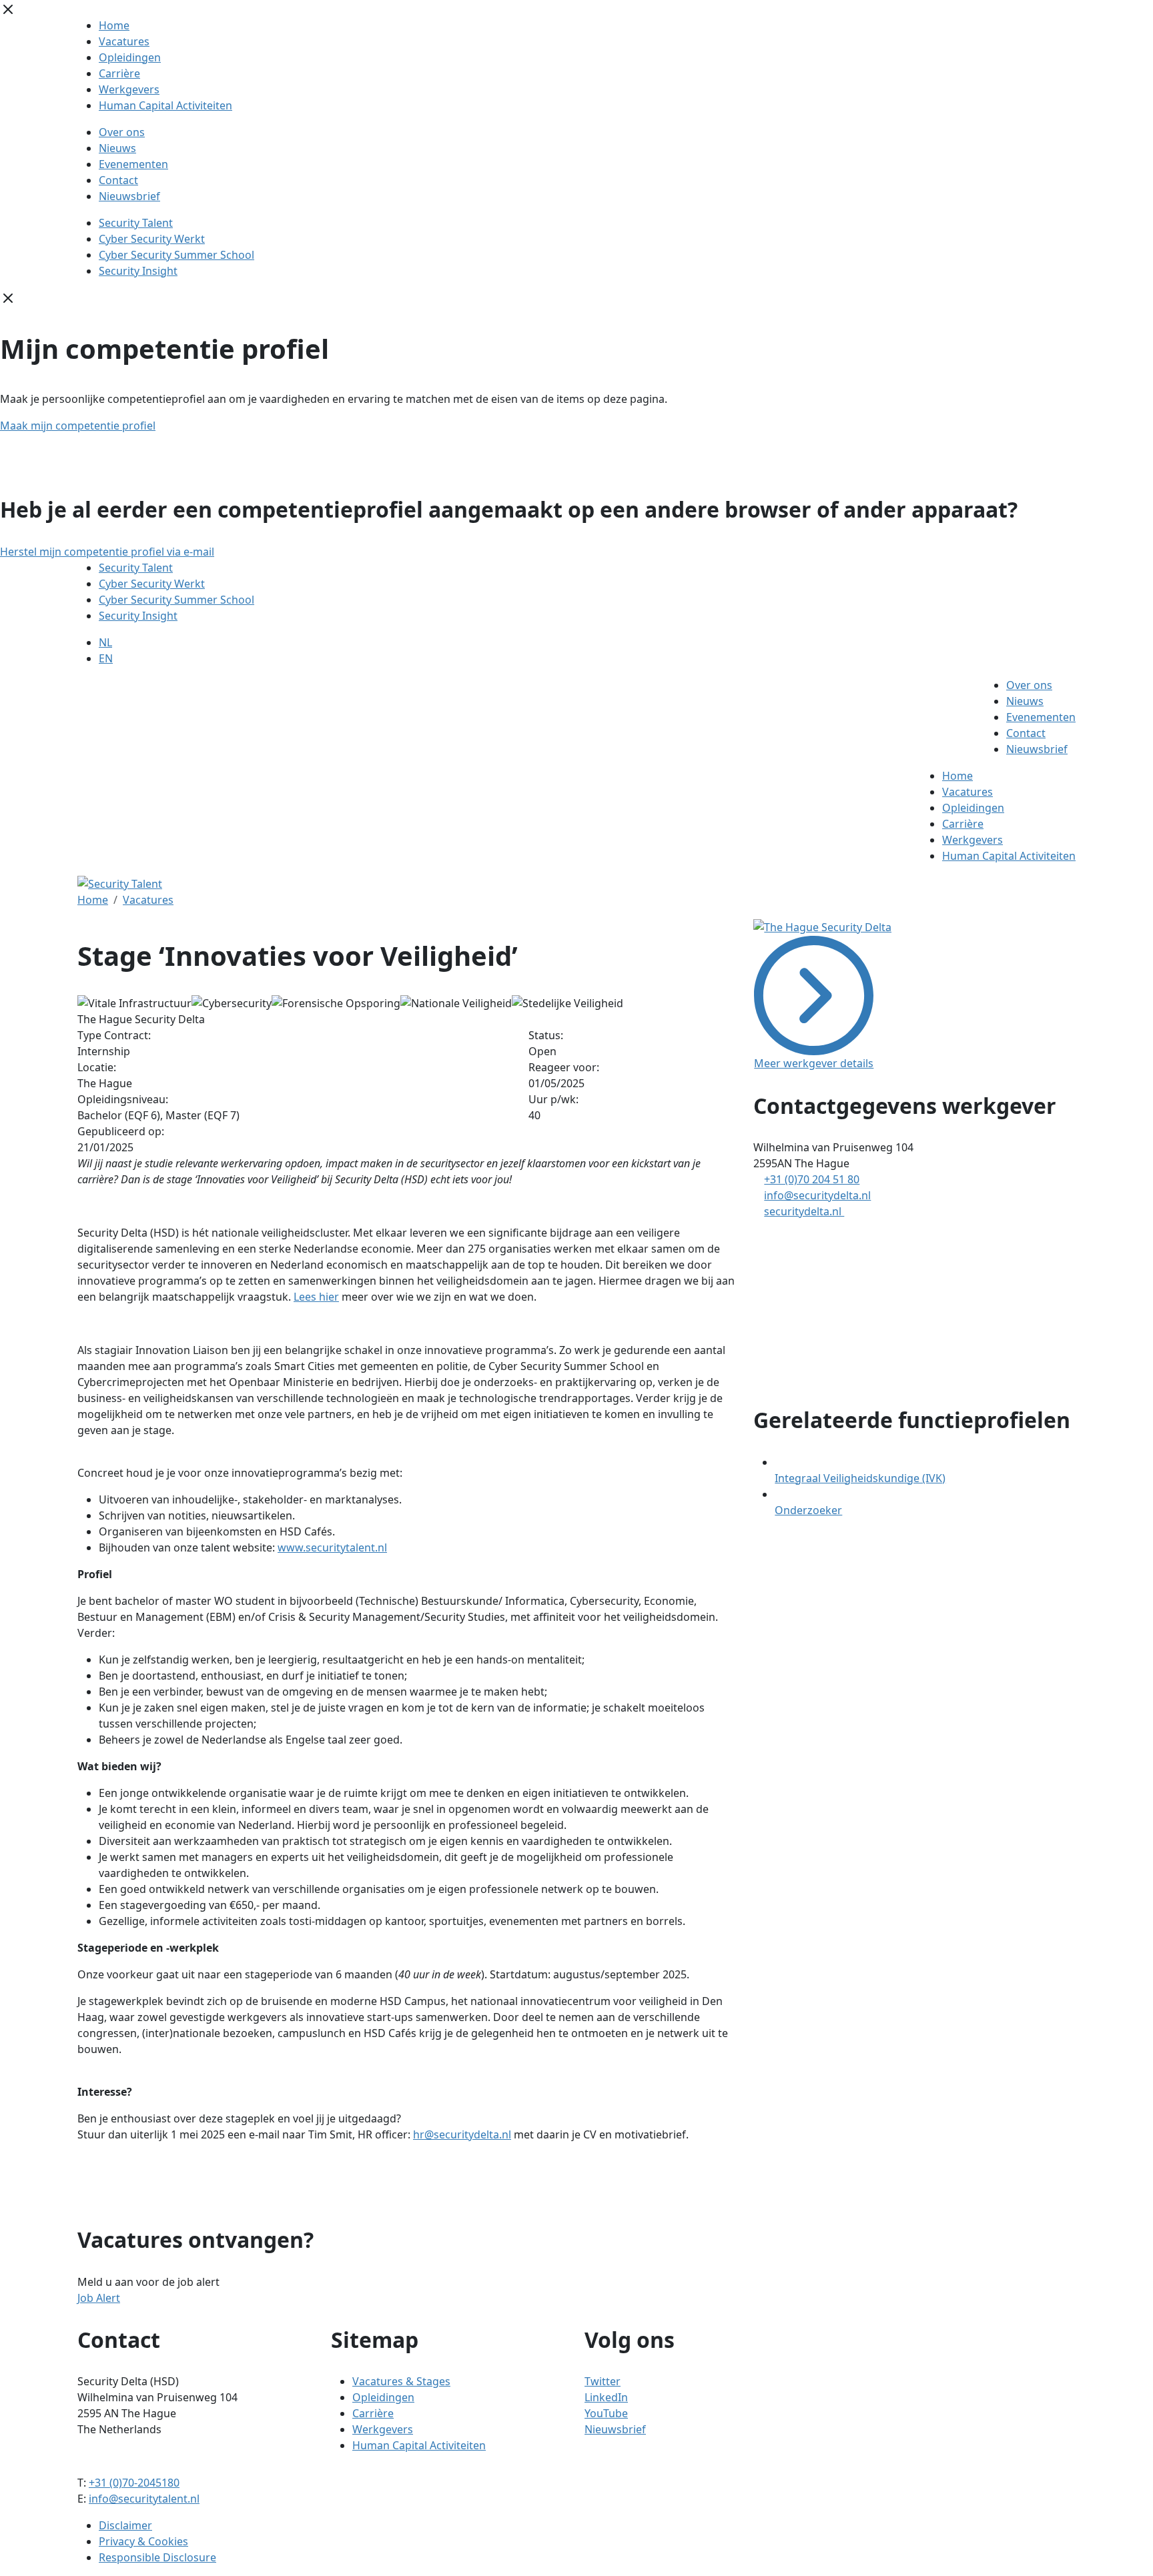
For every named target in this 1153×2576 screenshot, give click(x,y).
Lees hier (316, 1297)
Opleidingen (130, 57)
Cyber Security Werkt (152, 239)
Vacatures (124, 41)
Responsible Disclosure (157, 2557)
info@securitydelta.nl (817, 1195)
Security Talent (136, 223)
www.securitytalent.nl (332, 1547)
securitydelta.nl (804, 1211)
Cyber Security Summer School (176, 255)
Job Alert (99, 2298)
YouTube (606, 2413)
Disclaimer (125, 2525)
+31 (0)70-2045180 (134, 2483)
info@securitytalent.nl (144, 2499)
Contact (118, 180)
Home (114, 25)
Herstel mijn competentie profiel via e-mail (107, 552)
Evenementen (133, 164)
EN (106, 658)
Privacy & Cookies (143, 2541)
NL (105, 642)
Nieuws (117, 148)
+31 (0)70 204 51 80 (812, 1179)
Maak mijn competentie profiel (78, 426)
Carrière (119, 73)
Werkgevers (129, 89)
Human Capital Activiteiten (165, 105)
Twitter (603, 2381)
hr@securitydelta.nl (462, 2134)
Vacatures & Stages (401, 2381)
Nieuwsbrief (129, 196)
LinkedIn (606, 2397)
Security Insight (138, 271)
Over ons (122, 132)
